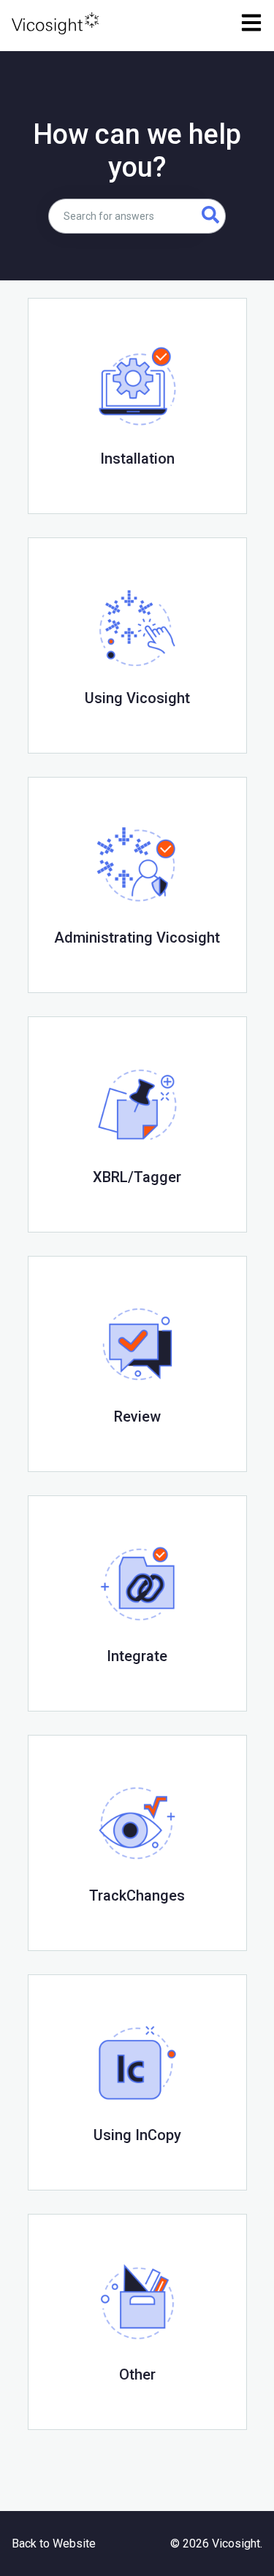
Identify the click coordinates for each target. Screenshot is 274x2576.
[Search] (211, 216)
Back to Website (54, 2544)
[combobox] (122, 216)
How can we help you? (137, 151)
